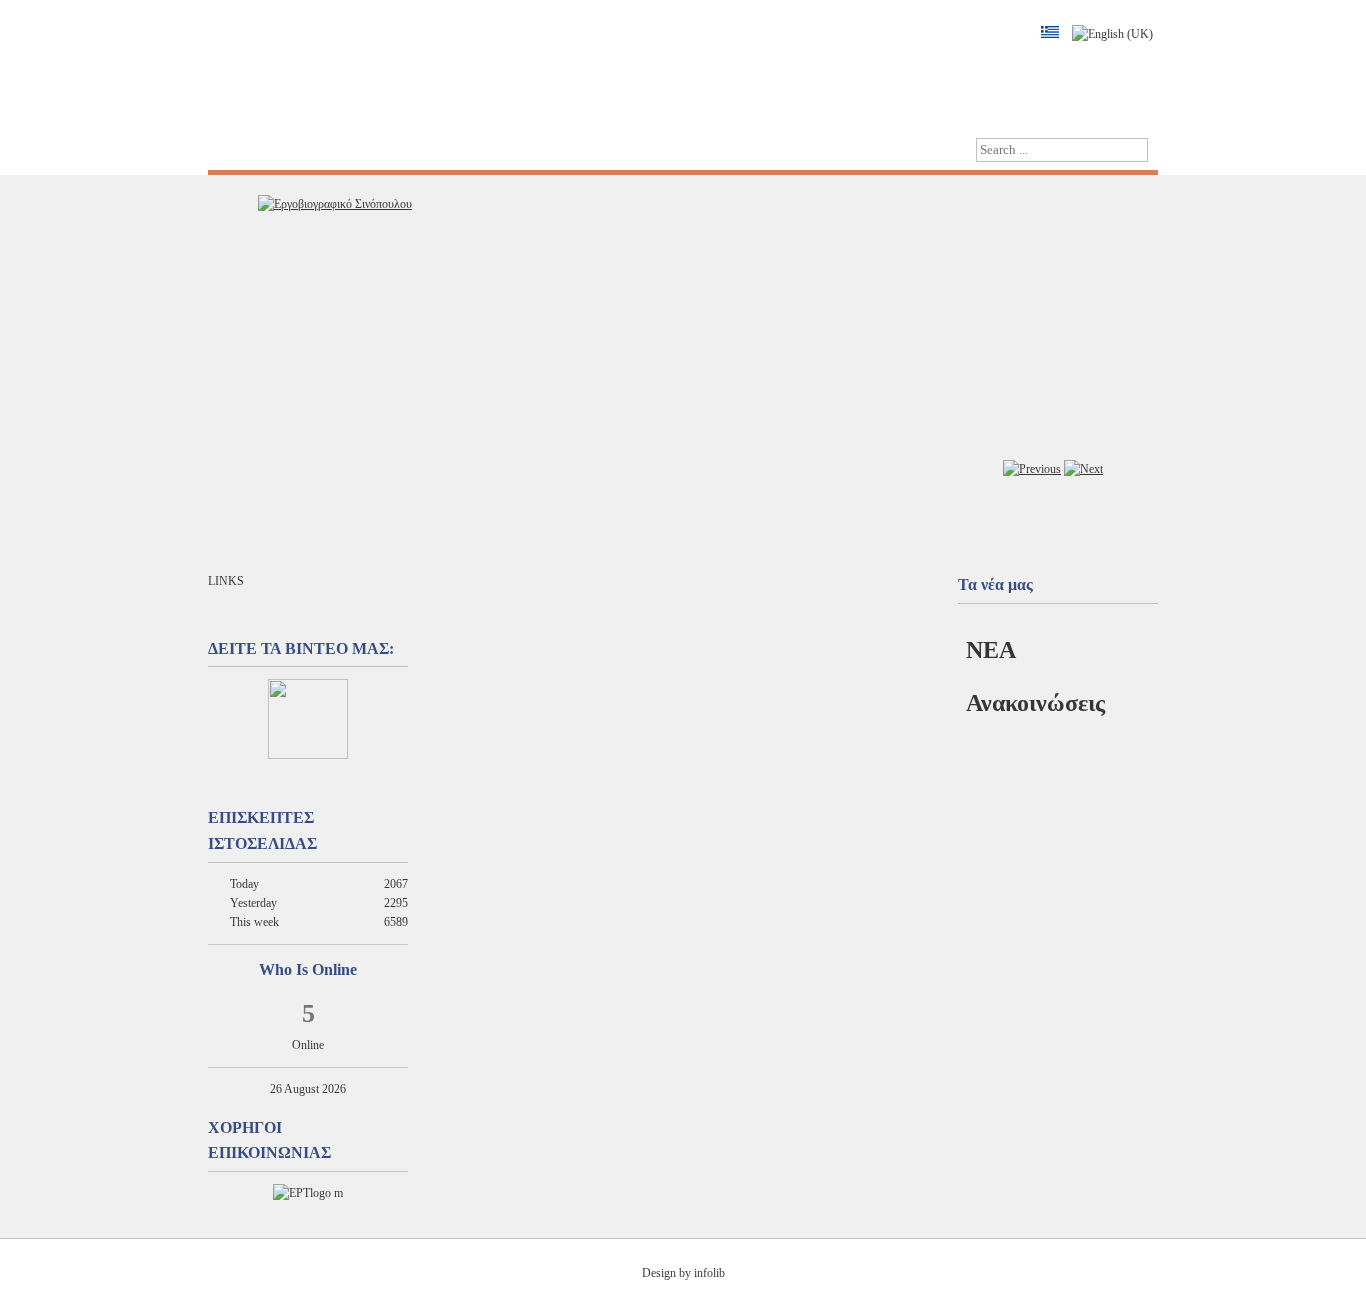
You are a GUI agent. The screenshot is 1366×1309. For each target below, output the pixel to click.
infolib (709, 1273)
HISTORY (316, 149)
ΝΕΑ (991, 650)
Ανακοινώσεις (1035, 703)
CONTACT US (417, 149)
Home (240, 149)
